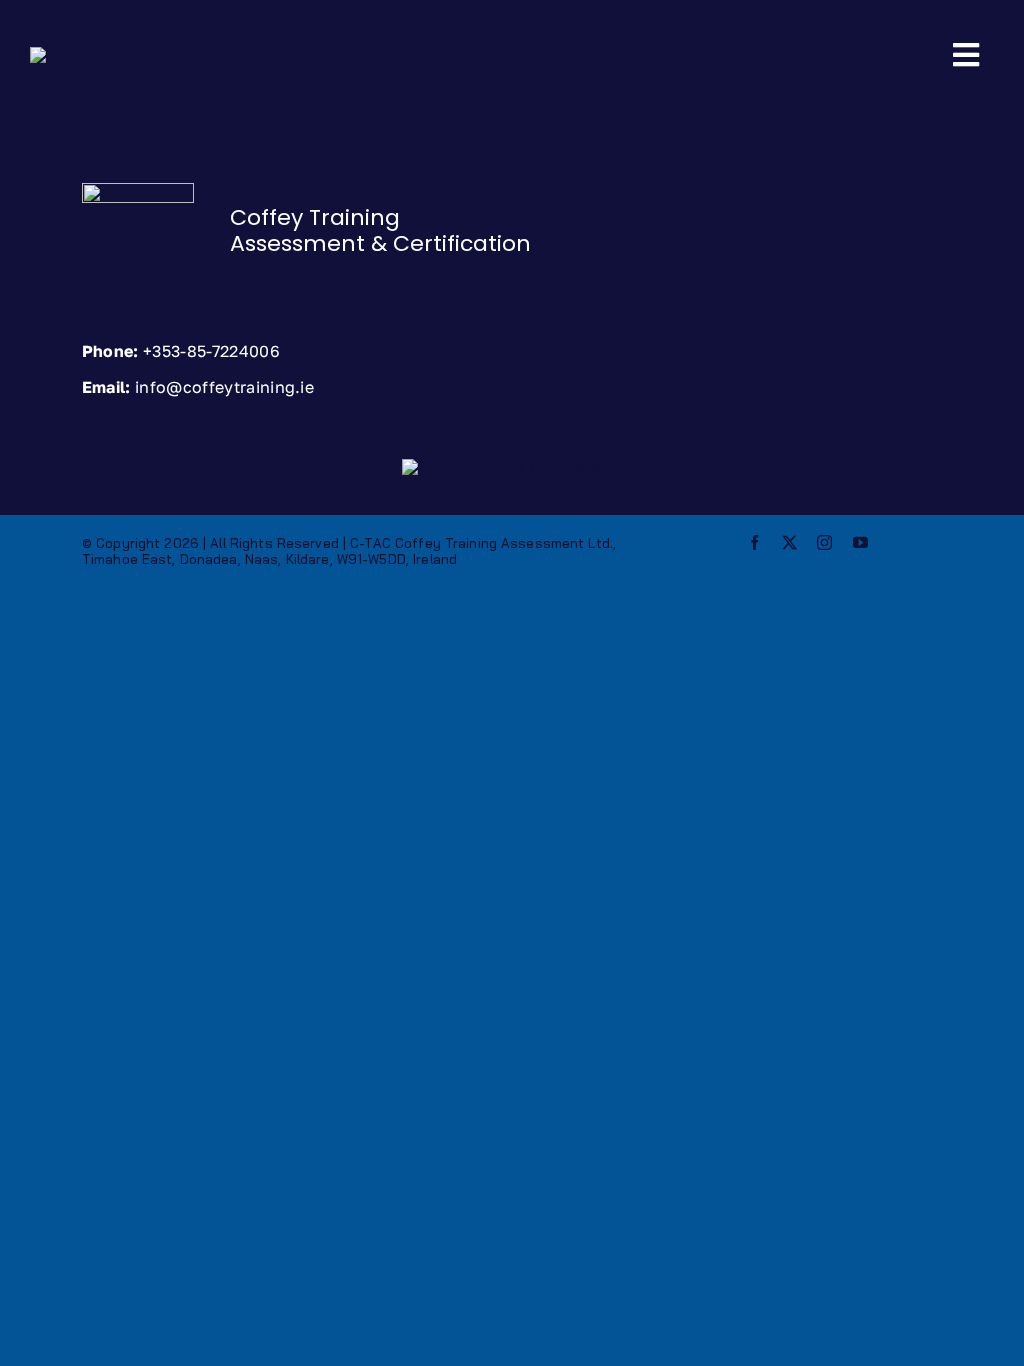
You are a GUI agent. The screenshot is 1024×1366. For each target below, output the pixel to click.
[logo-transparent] (59, 53)
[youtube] (860, 542)
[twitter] (789, 542)
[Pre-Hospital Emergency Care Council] (509, 465)
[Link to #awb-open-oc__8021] (966, 55)
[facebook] (754, 542)
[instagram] (824, 542)
